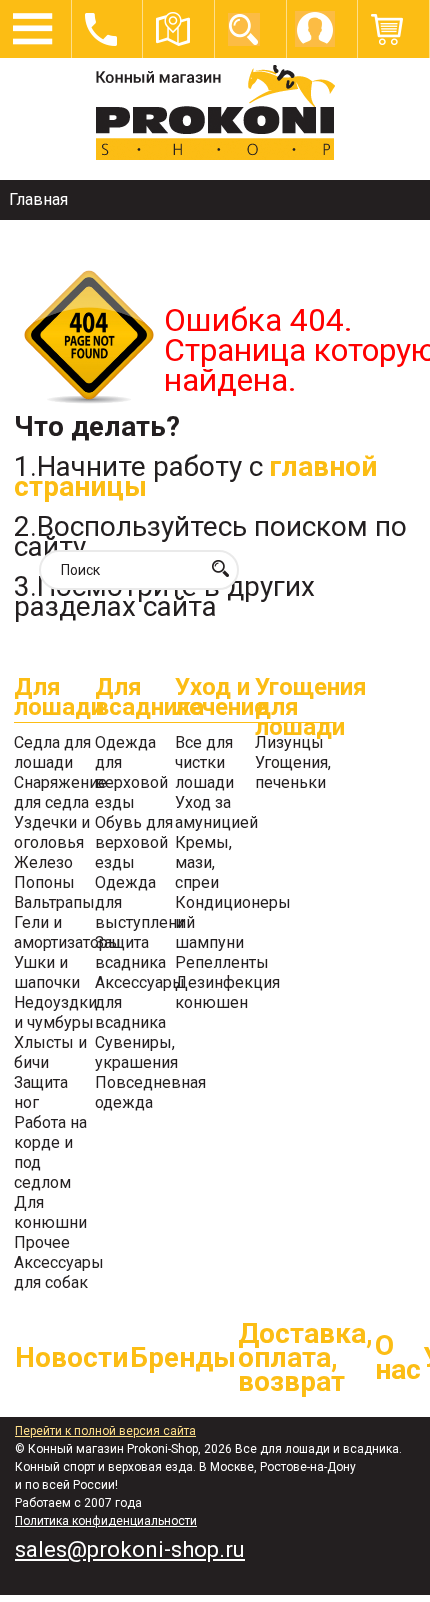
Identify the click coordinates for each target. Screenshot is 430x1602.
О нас (398, 1357)
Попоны (44, 882)
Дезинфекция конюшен (227, 992)
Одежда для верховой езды (131, 772)
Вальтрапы (54, 902)
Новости (71, 1357)
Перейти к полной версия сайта (105, 1431)
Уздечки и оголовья (52, 832)
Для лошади (54, 699)
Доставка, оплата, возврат (305, 1357)
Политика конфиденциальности (106, 1521)
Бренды (183, 1357)
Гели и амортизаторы (67, 932)
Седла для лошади (52, 752)
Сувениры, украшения (136, 1052)
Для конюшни (50, 1212)
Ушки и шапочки (47, 972)
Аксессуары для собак (59, 1272)
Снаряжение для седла (60, 792)
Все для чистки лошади (204, 762)
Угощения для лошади (295, 700)
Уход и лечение (215, 699)
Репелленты (222, 962)
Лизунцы (289, 742)
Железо (43, 862)
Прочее (42, 1242)
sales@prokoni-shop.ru (130, 1549)
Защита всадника (130, 952)
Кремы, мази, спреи (203, 862)
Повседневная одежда (150, 1092)
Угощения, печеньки (293, 772)
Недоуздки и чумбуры (55, 1012)
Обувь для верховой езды (134, 842)
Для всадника (135, 699)
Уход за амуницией (216, 812)
